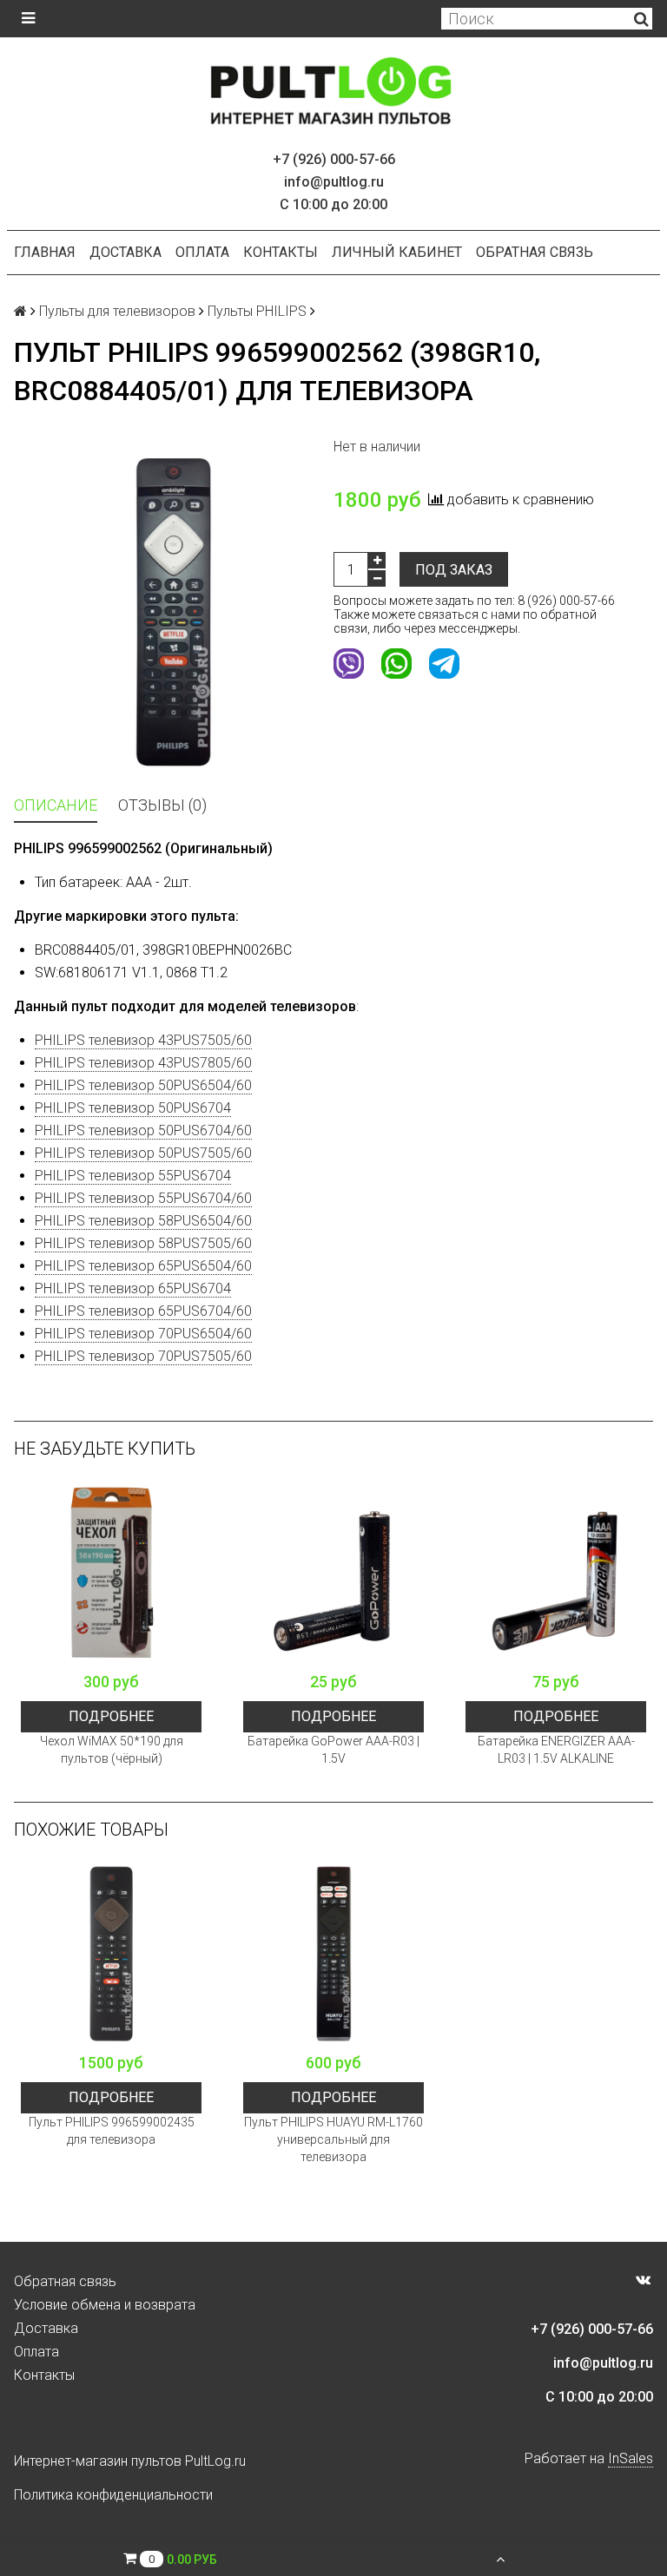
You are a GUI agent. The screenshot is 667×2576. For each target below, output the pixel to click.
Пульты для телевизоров (117, 311)
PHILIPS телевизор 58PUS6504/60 (143, 1221)
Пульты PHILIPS (257, 311)
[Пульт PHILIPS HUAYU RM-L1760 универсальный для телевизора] (333, 1954)
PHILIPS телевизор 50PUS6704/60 (143, 1130)
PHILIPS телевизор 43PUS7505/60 (143, 1040)
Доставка (125, 252)
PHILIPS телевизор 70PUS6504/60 (143, 1334)
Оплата (202, 252)
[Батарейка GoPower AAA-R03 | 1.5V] (333, 1573)
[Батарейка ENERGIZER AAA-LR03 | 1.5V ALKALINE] (556, 1573)
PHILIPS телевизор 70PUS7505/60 (143, 1356)
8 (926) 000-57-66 (566, 601)
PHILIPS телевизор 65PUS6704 (133, 1288)
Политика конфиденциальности (113, 2495)
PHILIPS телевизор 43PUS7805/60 (143, 1063)
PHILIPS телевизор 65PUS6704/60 (143, 1311)
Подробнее (111, 1716)
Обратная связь (535, 252)
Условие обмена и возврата (105, 2305)
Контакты (281, 252)
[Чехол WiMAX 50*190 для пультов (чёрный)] (111, 1573)
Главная (45, 252)
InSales (631, 2458)
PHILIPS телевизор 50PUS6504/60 (143, 1085)
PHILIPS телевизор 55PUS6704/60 (143, 1198)
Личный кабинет (397, 252)
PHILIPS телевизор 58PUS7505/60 (143, 1243)
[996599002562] (174, 612)
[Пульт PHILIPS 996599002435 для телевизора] (111, 1954)
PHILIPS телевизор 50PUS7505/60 (143, 1153)
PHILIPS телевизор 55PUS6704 (133, 1176)
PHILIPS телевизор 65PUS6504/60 (143, 1266)
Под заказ (454, 570)
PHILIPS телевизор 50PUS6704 (133, 1108)
